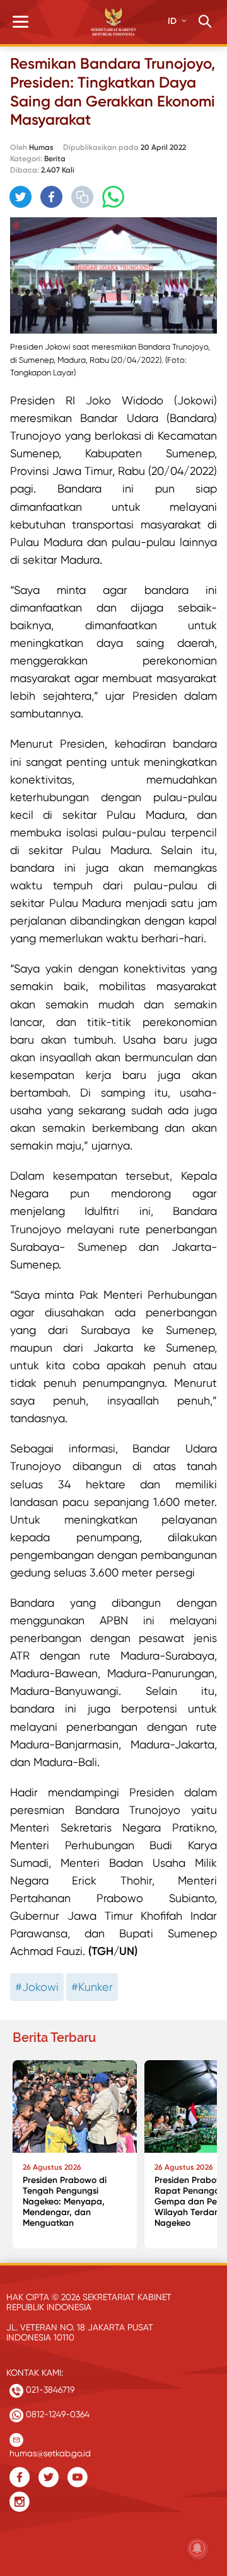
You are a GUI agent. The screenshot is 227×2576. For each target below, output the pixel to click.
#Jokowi (37, 1987)
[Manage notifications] (197, 2548)
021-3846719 (49, 2390)
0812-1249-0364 (56, 2414)
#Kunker (92, 1987)
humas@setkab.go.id (50, 2450)
